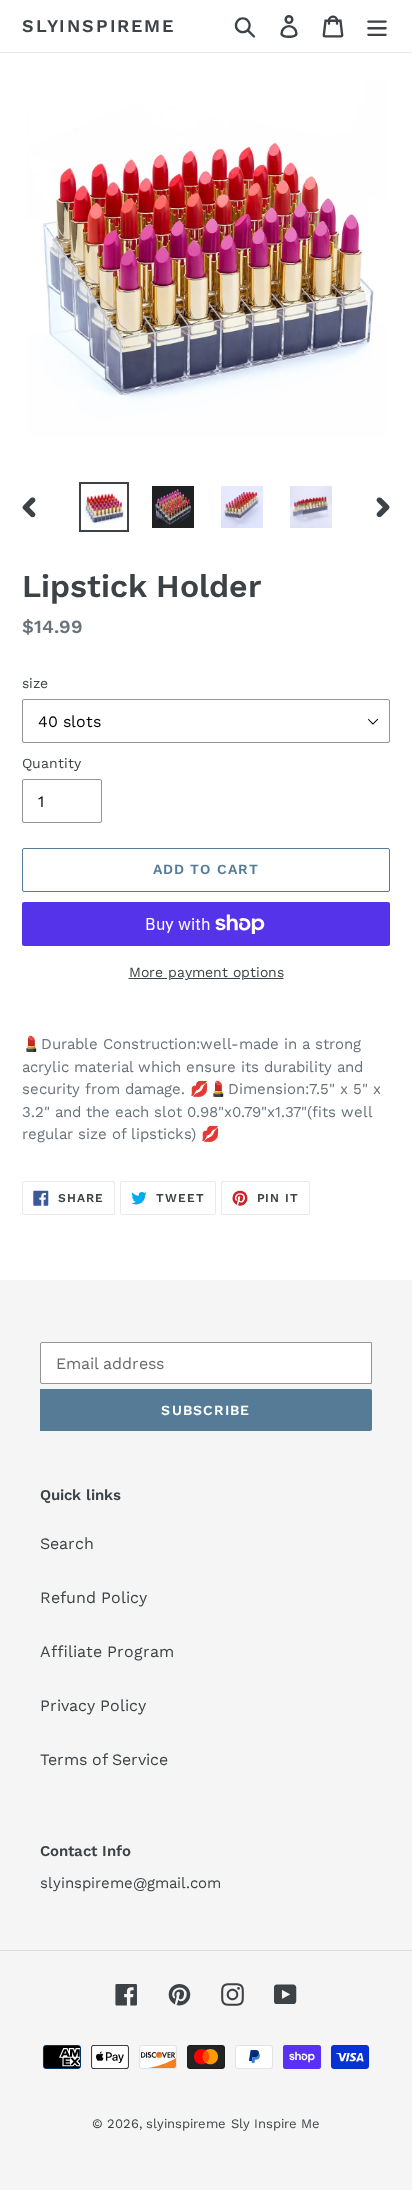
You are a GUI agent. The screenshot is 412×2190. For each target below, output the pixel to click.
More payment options (206, 972)
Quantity (51, 763)
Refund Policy (93, 1597)
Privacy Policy (93, 1705)
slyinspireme (98, 25)
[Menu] (377, 26)
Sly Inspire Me (275, 2123)
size (35, 683)
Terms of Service (104, 1759)
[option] (104, 507)
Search (67, 1543)
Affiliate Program (107, 1651)
